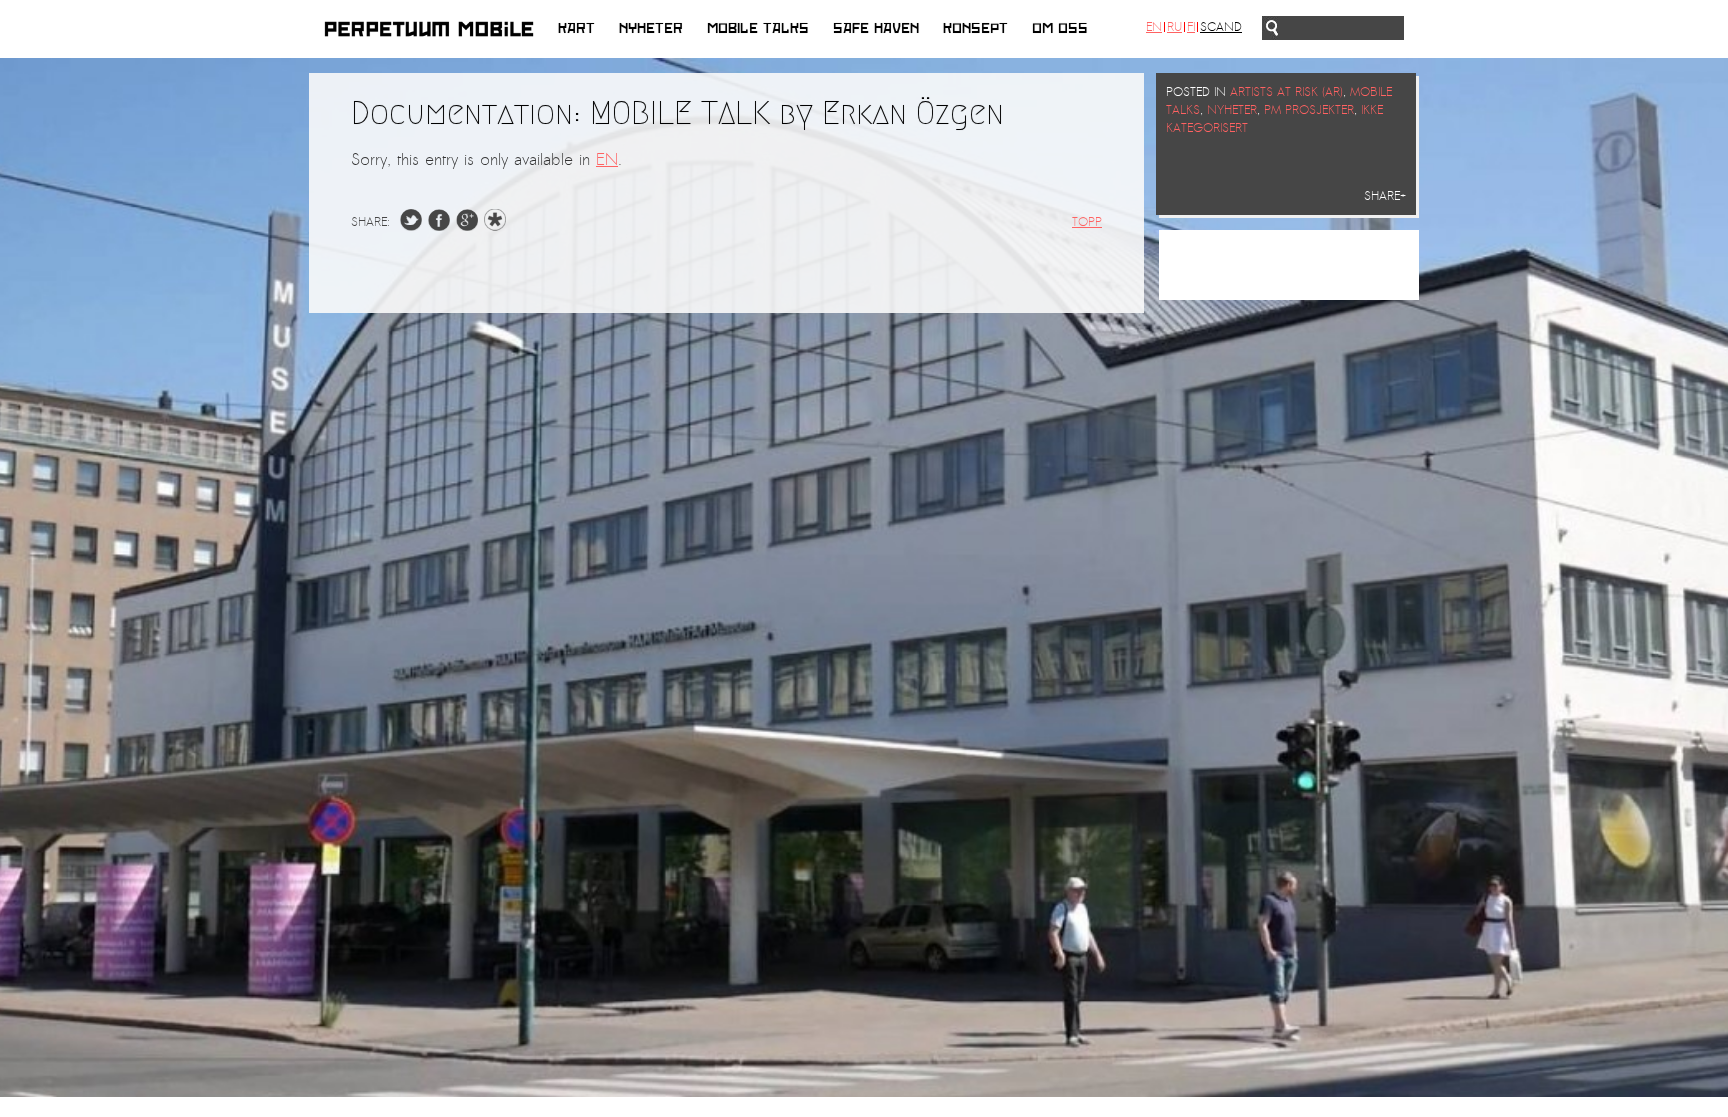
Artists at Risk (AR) (1286, 92)
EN (607, 160)
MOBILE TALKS (758, 28)
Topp (1087, 222)
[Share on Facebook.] (439, 226)
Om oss (1060, 28)
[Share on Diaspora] (500, 226)
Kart (576, 28)
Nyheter (651, 28)
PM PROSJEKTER (1309, 110)
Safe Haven (876, 28)
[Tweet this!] (411, 226)
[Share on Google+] (467, 226)
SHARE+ (1385, 196)
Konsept (975, 28)
